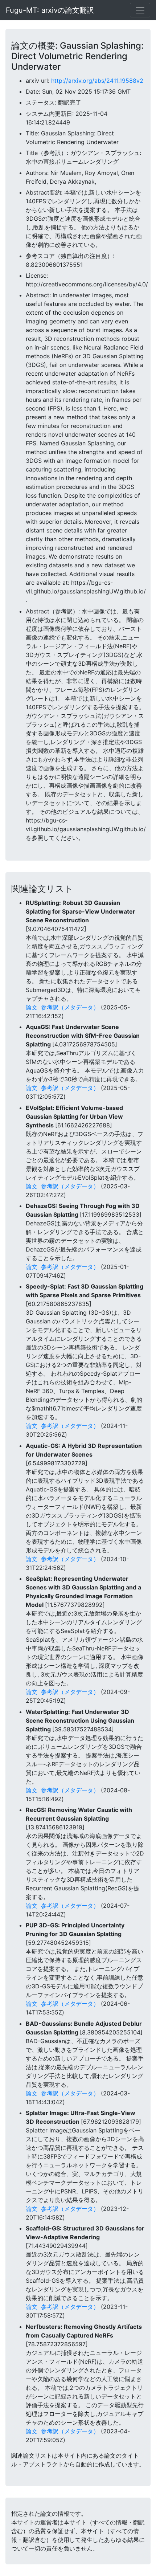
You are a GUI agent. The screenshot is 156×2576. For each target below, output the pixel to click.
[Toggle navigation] (140, 10)
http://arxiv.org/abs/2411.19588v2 (97, 81)
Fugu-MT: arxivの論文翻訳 (50, 10)
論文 (32, 1007)
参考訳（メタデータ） (70, 1007)
